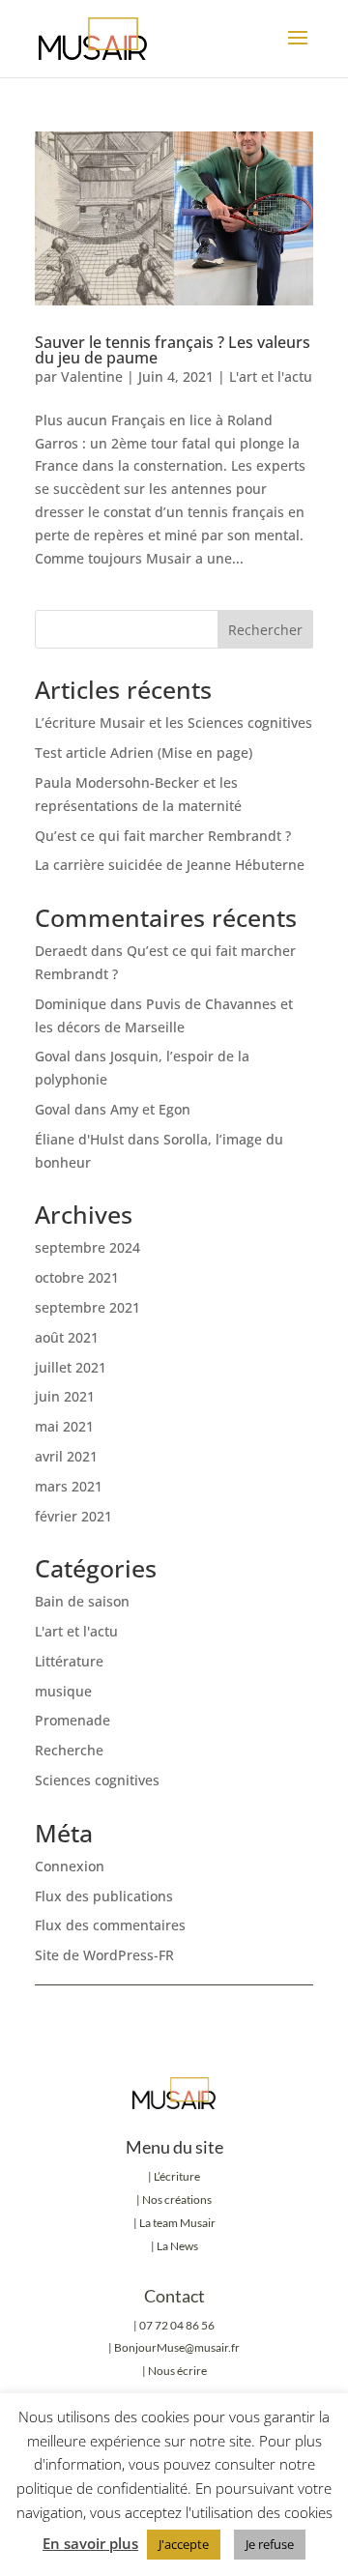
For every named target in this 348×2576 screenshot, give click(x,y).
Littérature (69, 1661)
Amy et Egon (150, 1109)
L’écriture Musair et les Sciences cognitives (174, 723)
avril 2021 (66, 1456)
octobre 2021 (77, 1277)
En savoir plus (90, 2543)
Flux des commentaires (110, 1925)
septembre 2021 (87, 1307)
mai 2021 (64, 1426)
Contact (174, 2296)
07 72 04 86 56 (177, 2325)
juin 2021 (65, 1396)
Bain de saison (82, 1601)
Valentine (92, 376)
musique (63, 1691)
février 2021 (73, 1516)
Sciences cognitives (97, 1780)
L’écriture (177, 2176)
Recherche (69, 1750)
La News (177, 2246)
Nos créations (176, 2200)
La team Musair (177, 2223)
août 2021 (67, 1337)
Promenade (72, 1720)
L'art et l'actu (271, 376)
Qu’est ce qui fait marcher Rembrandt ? (163, 836)
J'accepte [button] (184, 2544)
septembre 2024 (87, 1247)
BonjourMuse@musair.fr (177, 2347)
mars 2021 (69, 1486)
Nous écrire (177, 2371)
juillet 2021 (71, 1367)
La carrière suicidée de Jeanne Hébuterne (170, 865)
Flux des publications (104, 1896)
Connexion (70, 1866)
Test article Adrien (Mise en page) (144, 753)
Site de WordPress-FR (104, 1955)
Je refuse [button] (270, 2544)
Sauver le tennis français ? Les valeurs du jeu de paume (173, 350)
